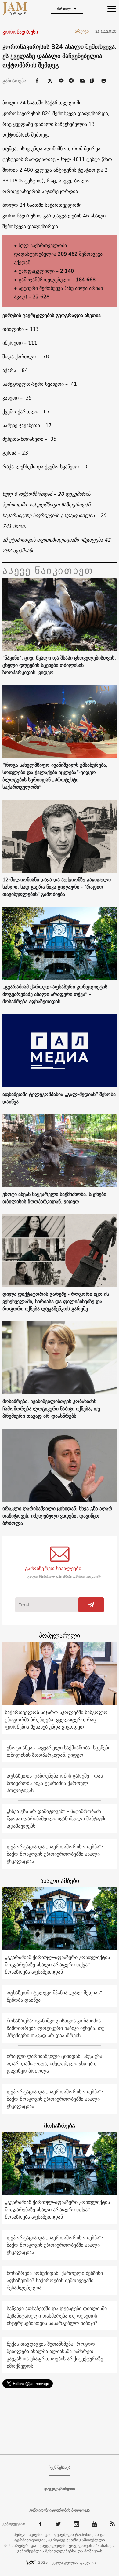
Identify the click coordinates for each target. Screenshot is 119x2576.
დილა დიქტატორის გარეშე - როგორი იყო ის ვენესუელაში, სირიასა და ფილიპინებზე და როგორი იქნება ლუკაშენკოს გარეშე (56, 1301)
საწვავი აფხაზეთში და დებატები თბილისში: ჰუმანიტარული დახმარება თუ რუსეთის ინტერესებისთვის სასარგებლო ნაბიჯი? (58, 2316)
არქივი (84, 31)
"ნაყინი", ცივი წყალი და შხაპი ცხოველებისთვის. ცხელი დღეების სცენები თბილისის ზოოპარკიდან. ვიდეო (59, 665)
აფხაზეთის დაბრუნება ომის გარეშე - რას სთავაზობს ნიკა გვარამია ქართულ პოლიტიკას (55, 1783)
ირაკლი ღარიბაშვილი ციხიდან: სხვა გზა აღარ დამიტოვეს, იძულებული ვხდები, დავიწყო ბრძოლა (57, 1516)
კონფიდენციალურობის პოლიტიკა (60, 2510)
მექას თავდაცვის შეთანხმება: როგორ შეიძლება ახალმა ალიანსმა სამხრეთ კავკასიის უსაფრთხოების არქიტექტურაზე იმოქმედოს (55, 2355)
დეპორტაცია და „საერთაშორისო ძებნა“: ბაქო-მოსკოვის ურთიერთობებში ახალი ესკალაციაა (55, 1854)
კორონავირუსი (20, 32)
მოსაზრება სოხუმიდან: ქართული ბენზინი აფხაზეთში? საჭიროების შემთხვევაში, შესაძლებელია (55, 2280)
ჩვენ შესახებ (60, 2468)
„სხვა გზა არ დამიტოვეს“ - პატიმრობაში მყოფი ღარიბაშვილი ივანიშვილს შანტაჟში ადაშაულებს (57, 1818)
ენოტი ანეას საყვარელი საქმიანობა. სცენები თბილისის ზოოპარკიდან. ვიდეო (54, 1198)
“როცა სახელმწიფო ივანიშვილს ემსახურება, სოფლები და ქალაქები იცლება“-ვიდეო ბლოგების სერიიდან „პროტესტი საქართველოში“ (55, 776)
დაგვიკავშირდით (60, 2489)
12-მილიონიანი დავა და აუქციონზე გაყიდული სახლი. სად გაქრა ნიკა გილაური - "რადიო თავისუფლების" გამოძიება (57, 887)
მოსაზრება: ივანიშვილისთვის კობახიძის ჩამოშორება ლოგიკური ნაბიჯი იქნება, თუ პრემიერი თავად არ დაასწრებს (51, 1409)
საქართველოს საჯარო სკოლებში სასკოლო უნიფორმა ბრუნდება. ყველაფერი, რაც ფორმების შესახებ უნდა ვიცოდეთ (56, 1719)
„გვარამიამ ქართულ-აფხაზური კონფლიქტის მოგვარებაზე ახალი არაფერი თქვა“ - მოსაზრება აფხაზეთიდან (55, 994)
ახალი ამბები (60, 1881)
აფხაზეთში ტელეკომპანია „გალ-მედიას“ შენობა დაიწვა (59, 1098)
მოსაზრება (60, 2126)
